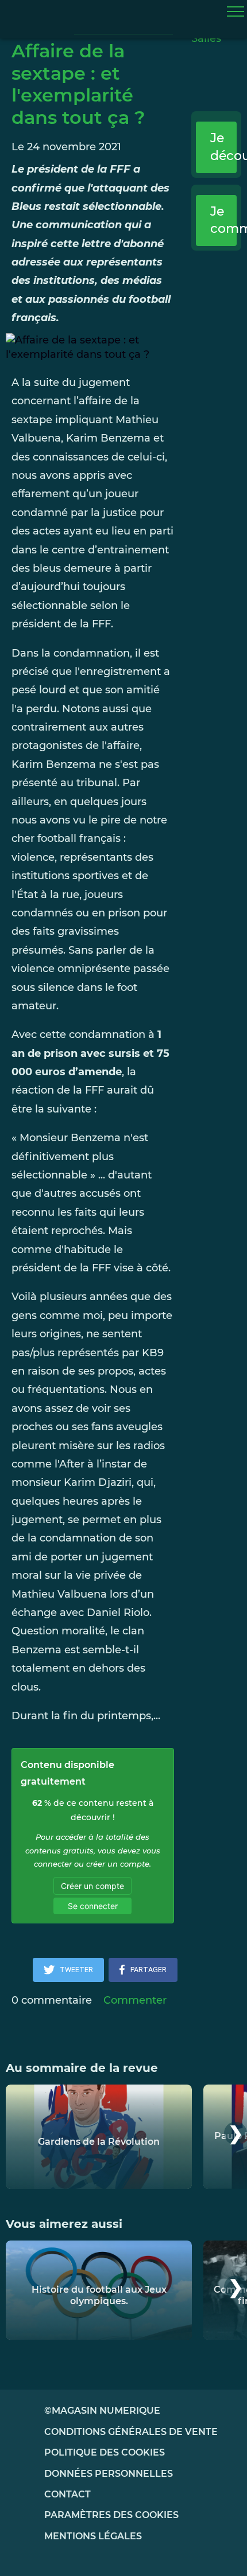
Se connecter (93, 1906)
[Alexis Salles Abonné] (217, 46)
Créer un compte (92, 1886)
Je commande (224, 220)
